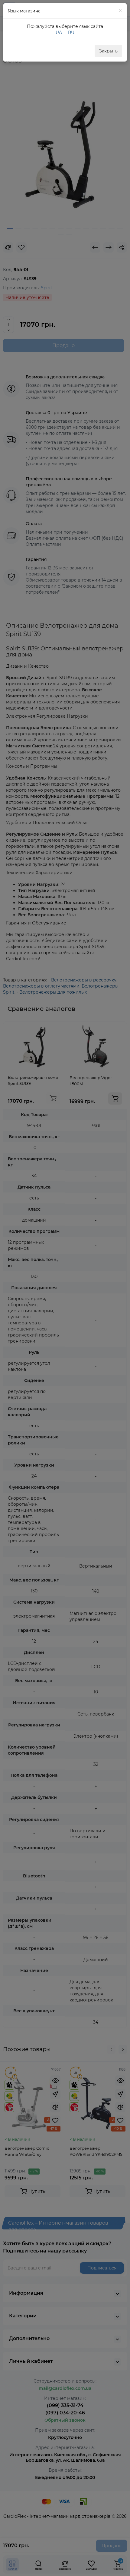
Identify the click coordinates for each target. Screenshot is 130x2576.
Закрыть (108, 51)
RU (71, 32)
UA (59, 32)
